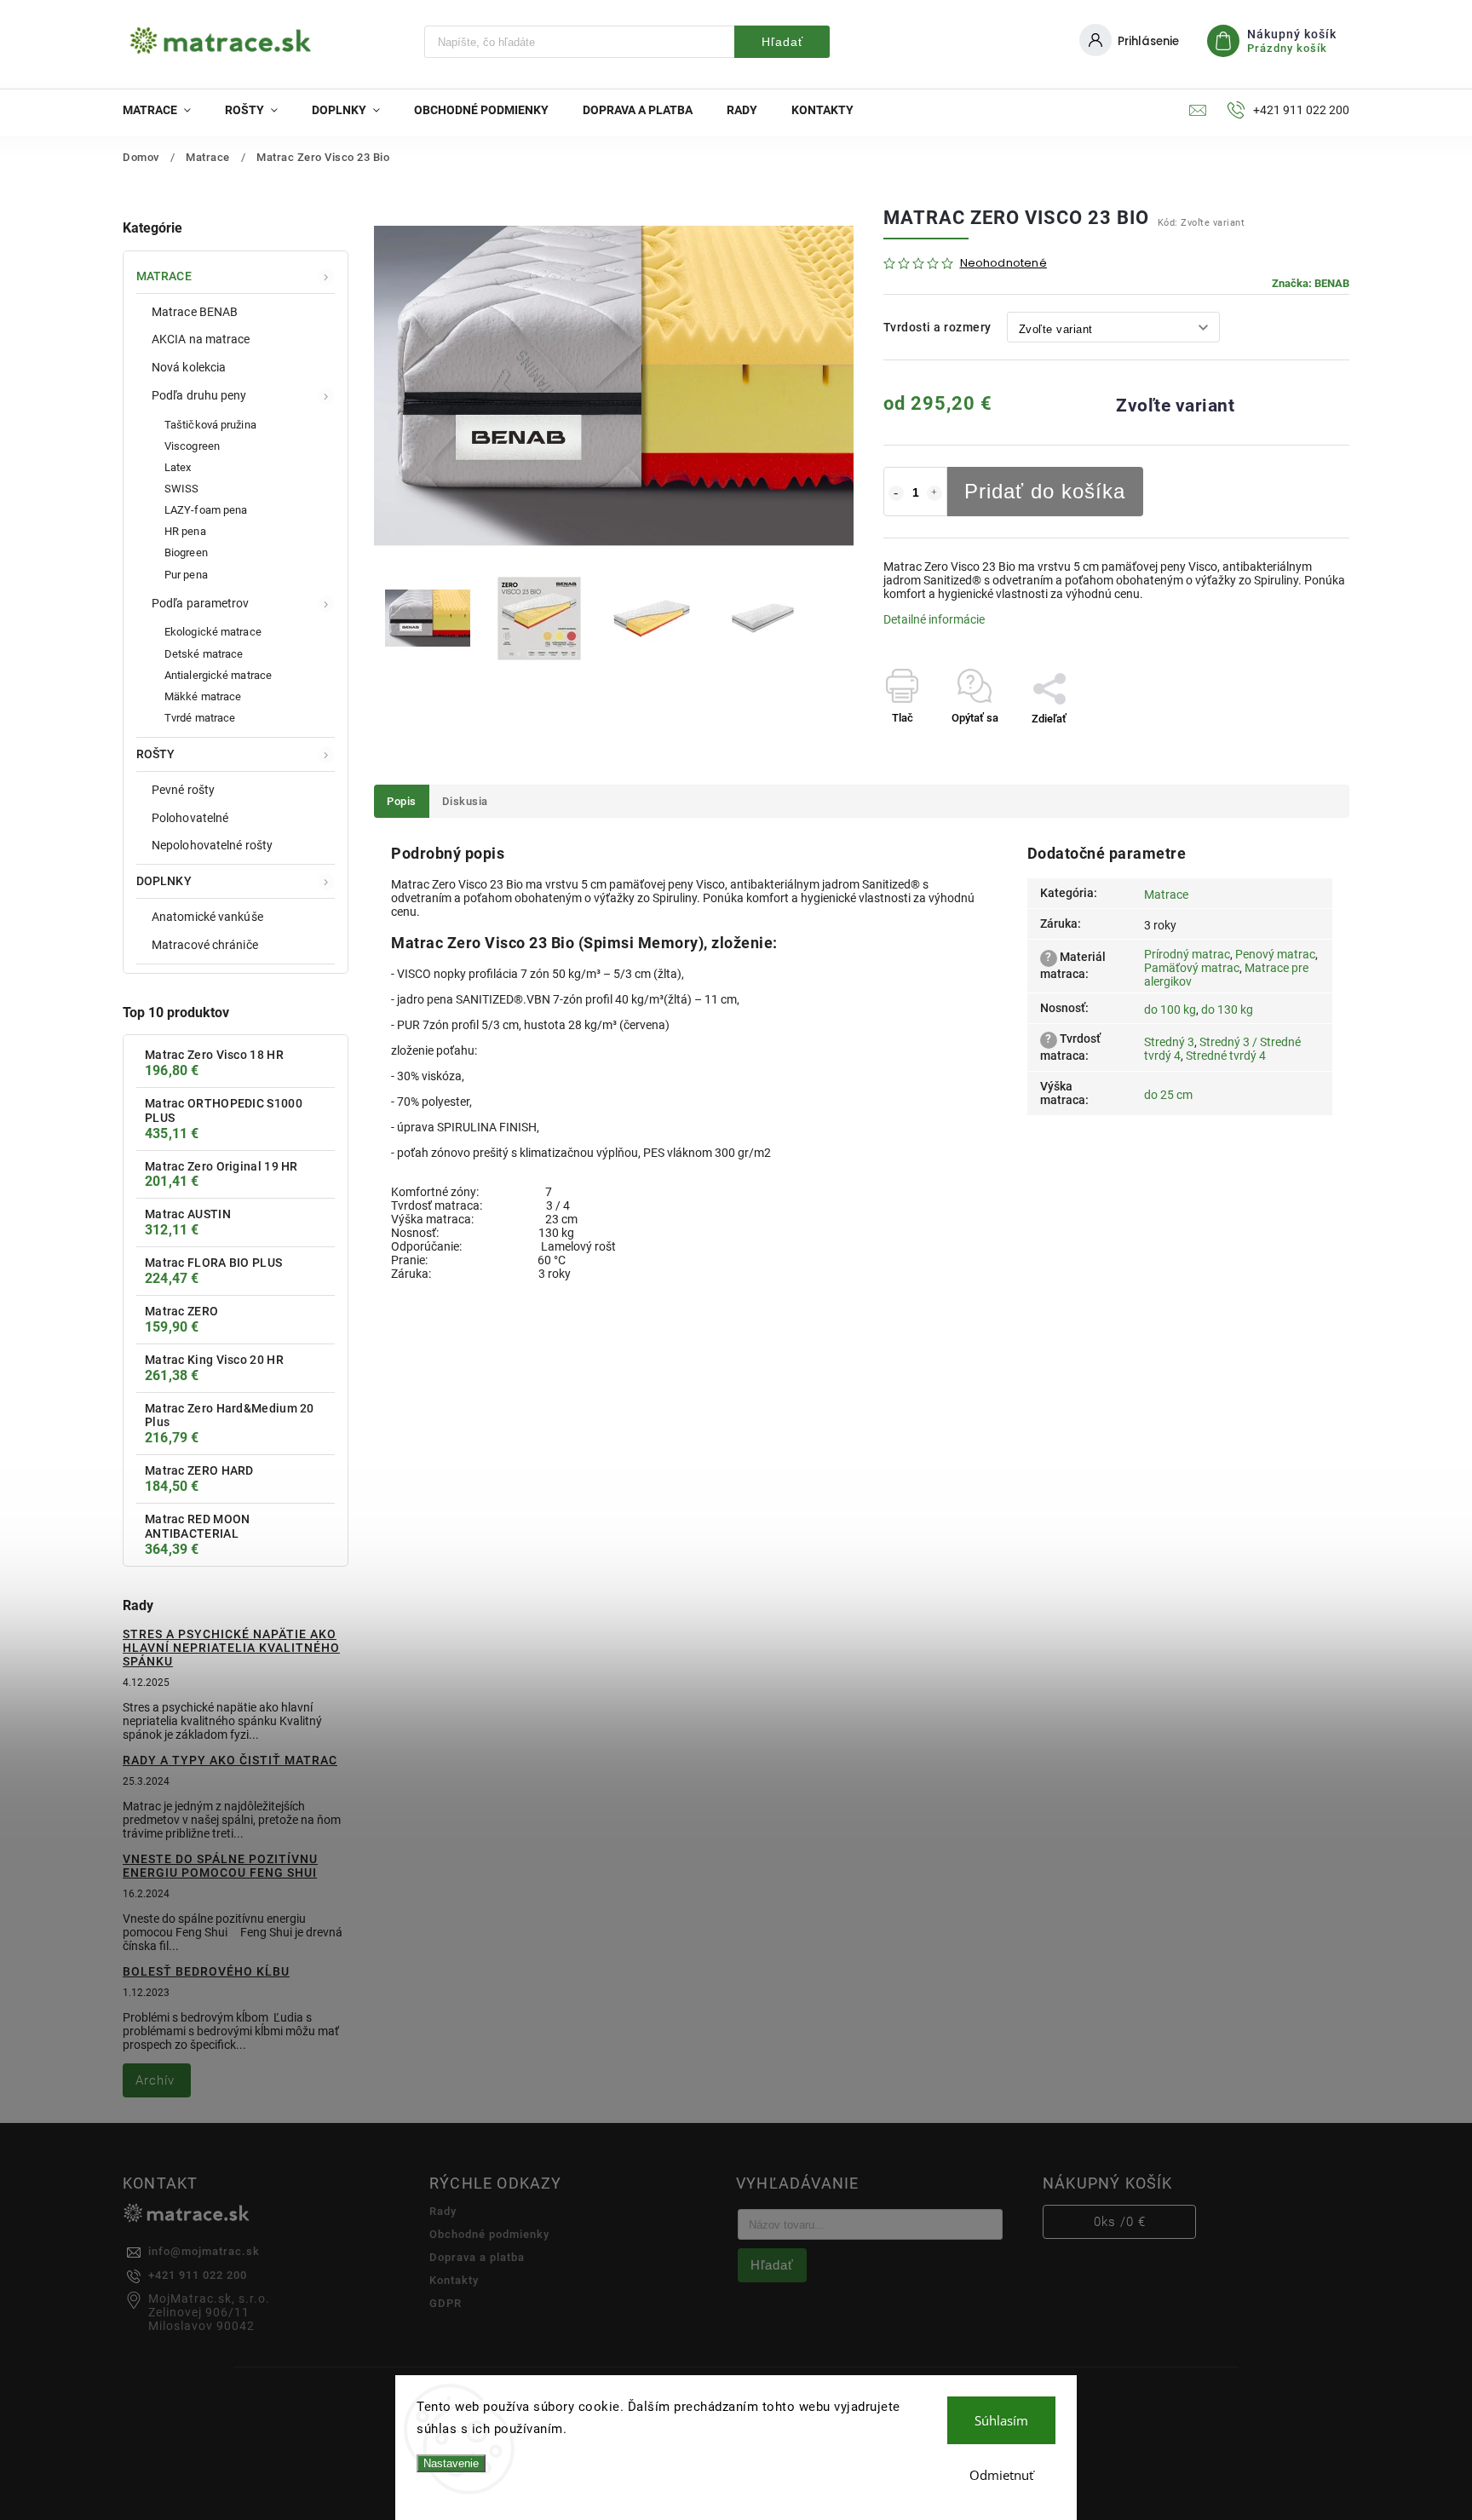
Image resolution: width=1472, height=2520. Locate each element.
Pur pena (186, 575)
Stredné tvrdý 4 (1226, 1056)
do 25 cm (1168, 1095)
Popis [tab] (402, 801)
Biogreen (186, 552)
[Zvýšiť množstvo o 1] (934, 493)
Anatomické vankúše (207, 917)
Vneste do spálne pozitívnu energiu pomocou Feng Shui (220, 1866)
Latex (178, 467)
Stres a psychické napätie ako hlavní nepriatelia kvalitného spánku (231, 1648)
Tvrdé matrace (200, 718)
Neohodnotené (1003, 264)
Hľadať (782, 42)
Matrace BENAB (195, 312)
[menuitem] (165, 110)
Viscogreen (192, 446)
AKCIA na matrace (201, 339)
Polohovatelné (190, 818)
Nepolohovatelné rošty (212, 845)
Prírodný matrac (1187, 954)
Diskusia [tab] (465, 801)
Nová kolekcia (189, 367)
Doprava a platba (477, 2257)
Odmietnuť (1001, 2475)
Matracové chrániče (205, 945)
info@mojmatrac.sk (204, 2251)
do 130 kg (1227, 1010)
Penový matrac (1275, 954)
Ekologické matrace (213, 632)
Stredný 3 (1169, 1042)
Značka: (1311, 283)
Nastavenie (451, 2463)
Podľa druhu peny (199, 395)
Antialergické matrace (218, 675)
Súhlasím (1001, 2420)
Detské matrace (204, 654)
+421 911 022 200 (198, 2275)
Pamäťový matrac (1192, 968)
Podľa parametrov (201, 603)
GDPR (446, 2303)
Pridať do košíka (1045, 491)
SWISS (182, 489)
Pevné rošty (183, 790)
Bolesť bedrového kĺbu (206, 1971)
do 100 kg (1170, 1010)
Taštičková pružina (210, 425)
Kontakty (454, 2280)
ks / (1120, 2222)
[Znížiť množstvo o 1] (896, 493)
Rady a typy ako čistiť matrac (230, 1760)
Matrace (164, 276)
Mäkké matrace (203, 696)
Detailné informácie (934, 619)
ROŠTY (156, 754)
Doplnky (164, 881)
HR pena (185, 531)
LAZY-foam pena (206, 510)
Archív (155, 2080)
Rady (443, 2211)
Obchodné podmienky (489, 2234)
